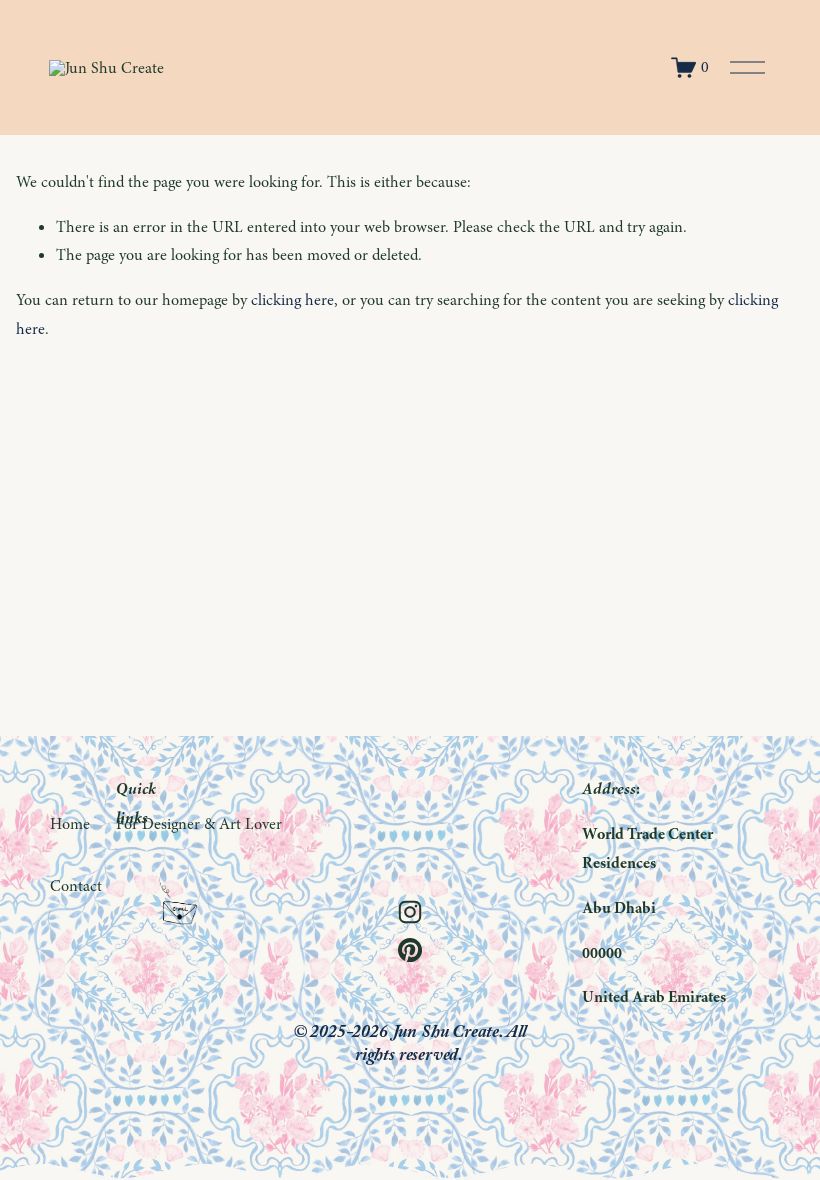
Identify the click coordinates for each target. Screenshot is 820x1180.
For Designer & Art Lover (199, 824)
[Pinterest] (410, 950)
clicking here (292, 300)
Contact (76, 886)
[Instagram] (410, 912)
